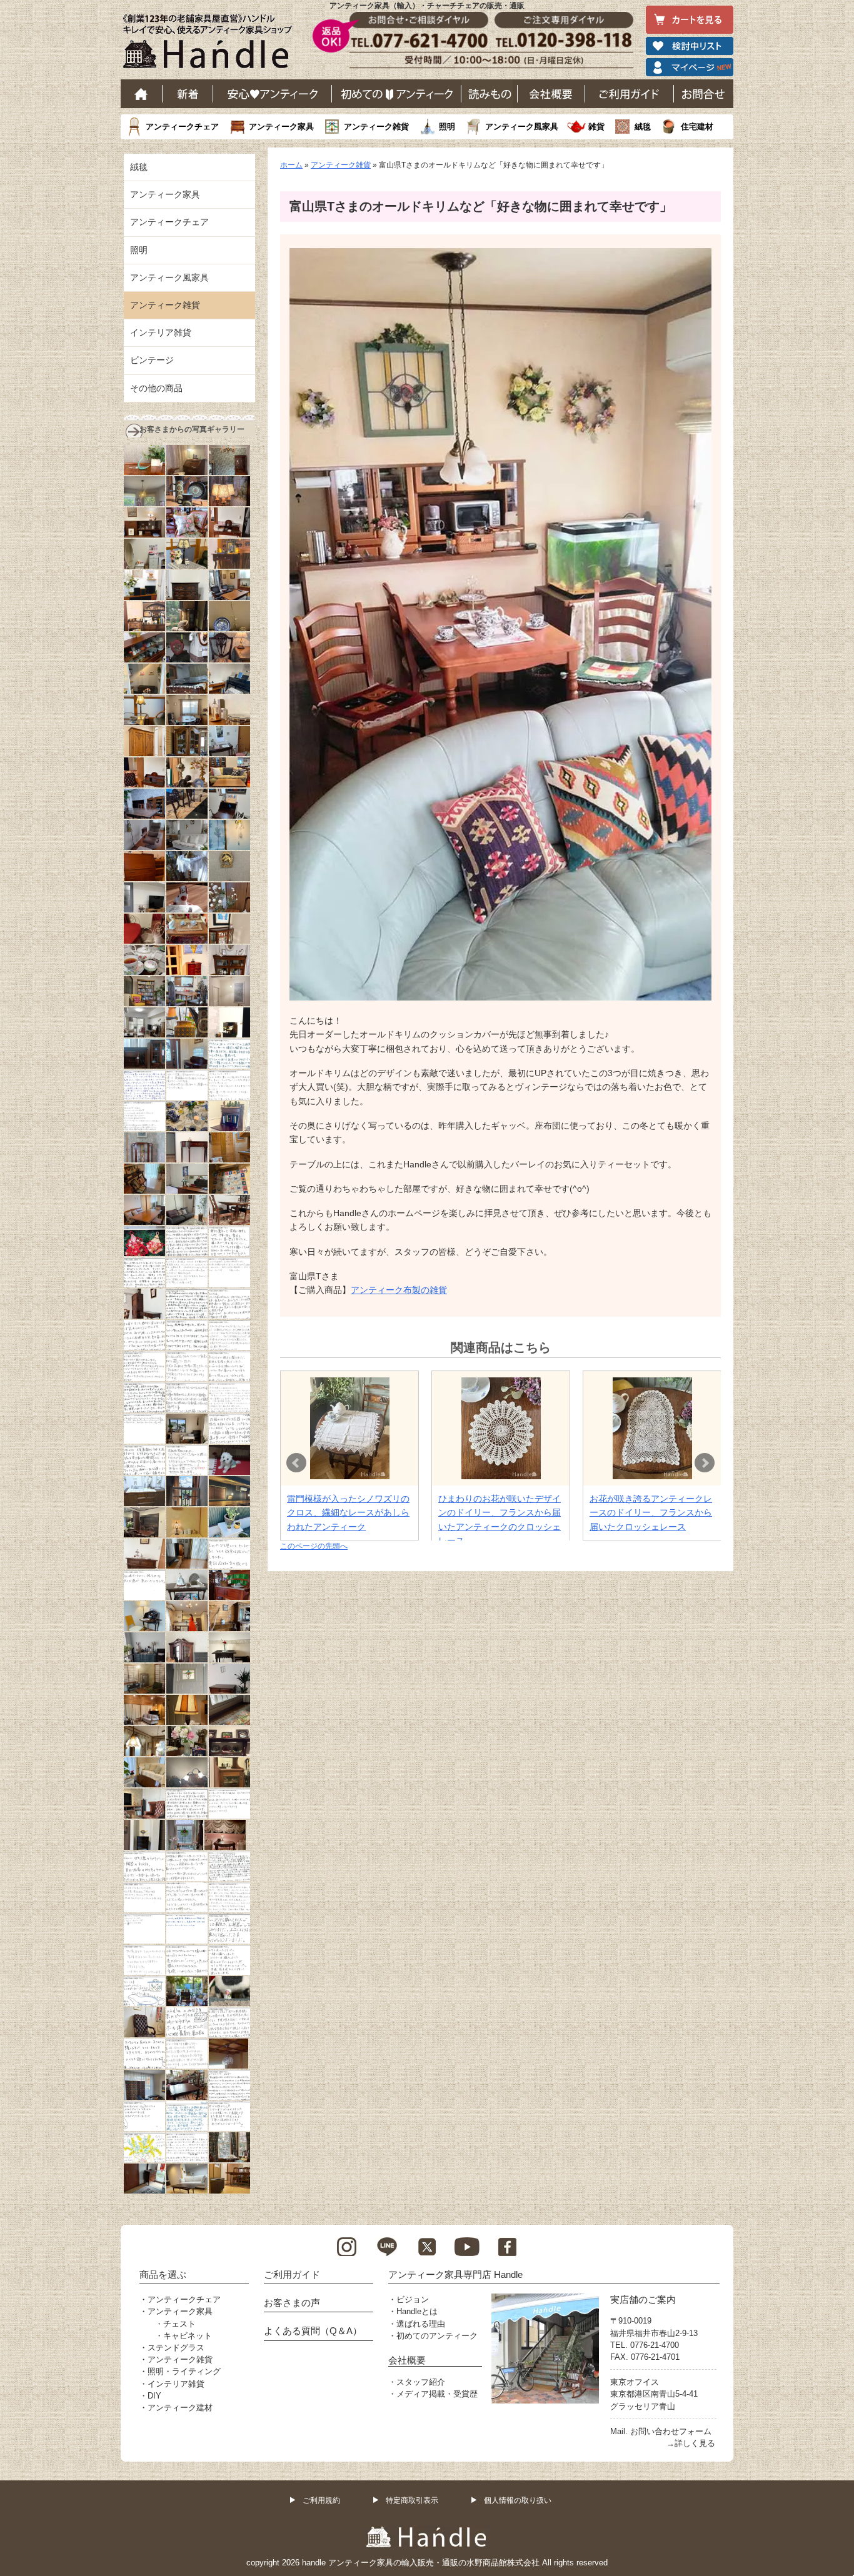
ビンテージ (152, 360)
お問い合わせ (704, 94)
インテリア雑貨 (161, 332)
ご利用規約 (321, 2500)
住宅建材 (697, 127)
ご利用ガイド (630, 94)
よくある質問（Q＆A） (313, 2331)
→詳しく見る (691, 2443)
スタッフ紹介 (421, 2382)
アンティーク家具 (281, 127)
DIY (154, 2396)
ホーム (142, 94)
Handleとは (417, 2311)
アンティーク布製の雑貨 (399, 1290)
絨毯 (643, 127)
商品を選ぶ (163, 2274)
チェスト (179, 2324)
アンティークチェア (182, 127)
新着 (188, 94)
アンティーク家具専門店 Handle (455, 2274)
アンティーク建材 (180, 2408)
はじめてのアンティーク (397, 94)
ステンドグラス (176, 2348)
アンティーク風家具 (522, 127)
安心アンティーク (273, 94)
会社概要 (551, 94)
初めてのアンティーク (437, 2336)
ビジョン (413, 2299)
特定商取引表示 (412, 2500)
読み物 (490, 94)
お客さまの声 (292, 2303)
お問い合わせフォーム (671, 2431)
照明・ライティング (184, 2371)
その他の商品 (156, 388)
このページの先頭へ (314, 1546)
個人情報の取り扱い (518, 2500)
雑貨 (596, 127)
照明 (447, 127)
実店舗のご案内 (643, 2299)
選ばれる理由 (421, 2324)
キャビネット (188, 2336)
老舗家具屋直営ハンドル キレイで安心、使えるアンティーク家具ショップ (212, 44)
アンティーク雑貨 (376, 127)
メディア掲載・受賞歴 (437, 2394)
